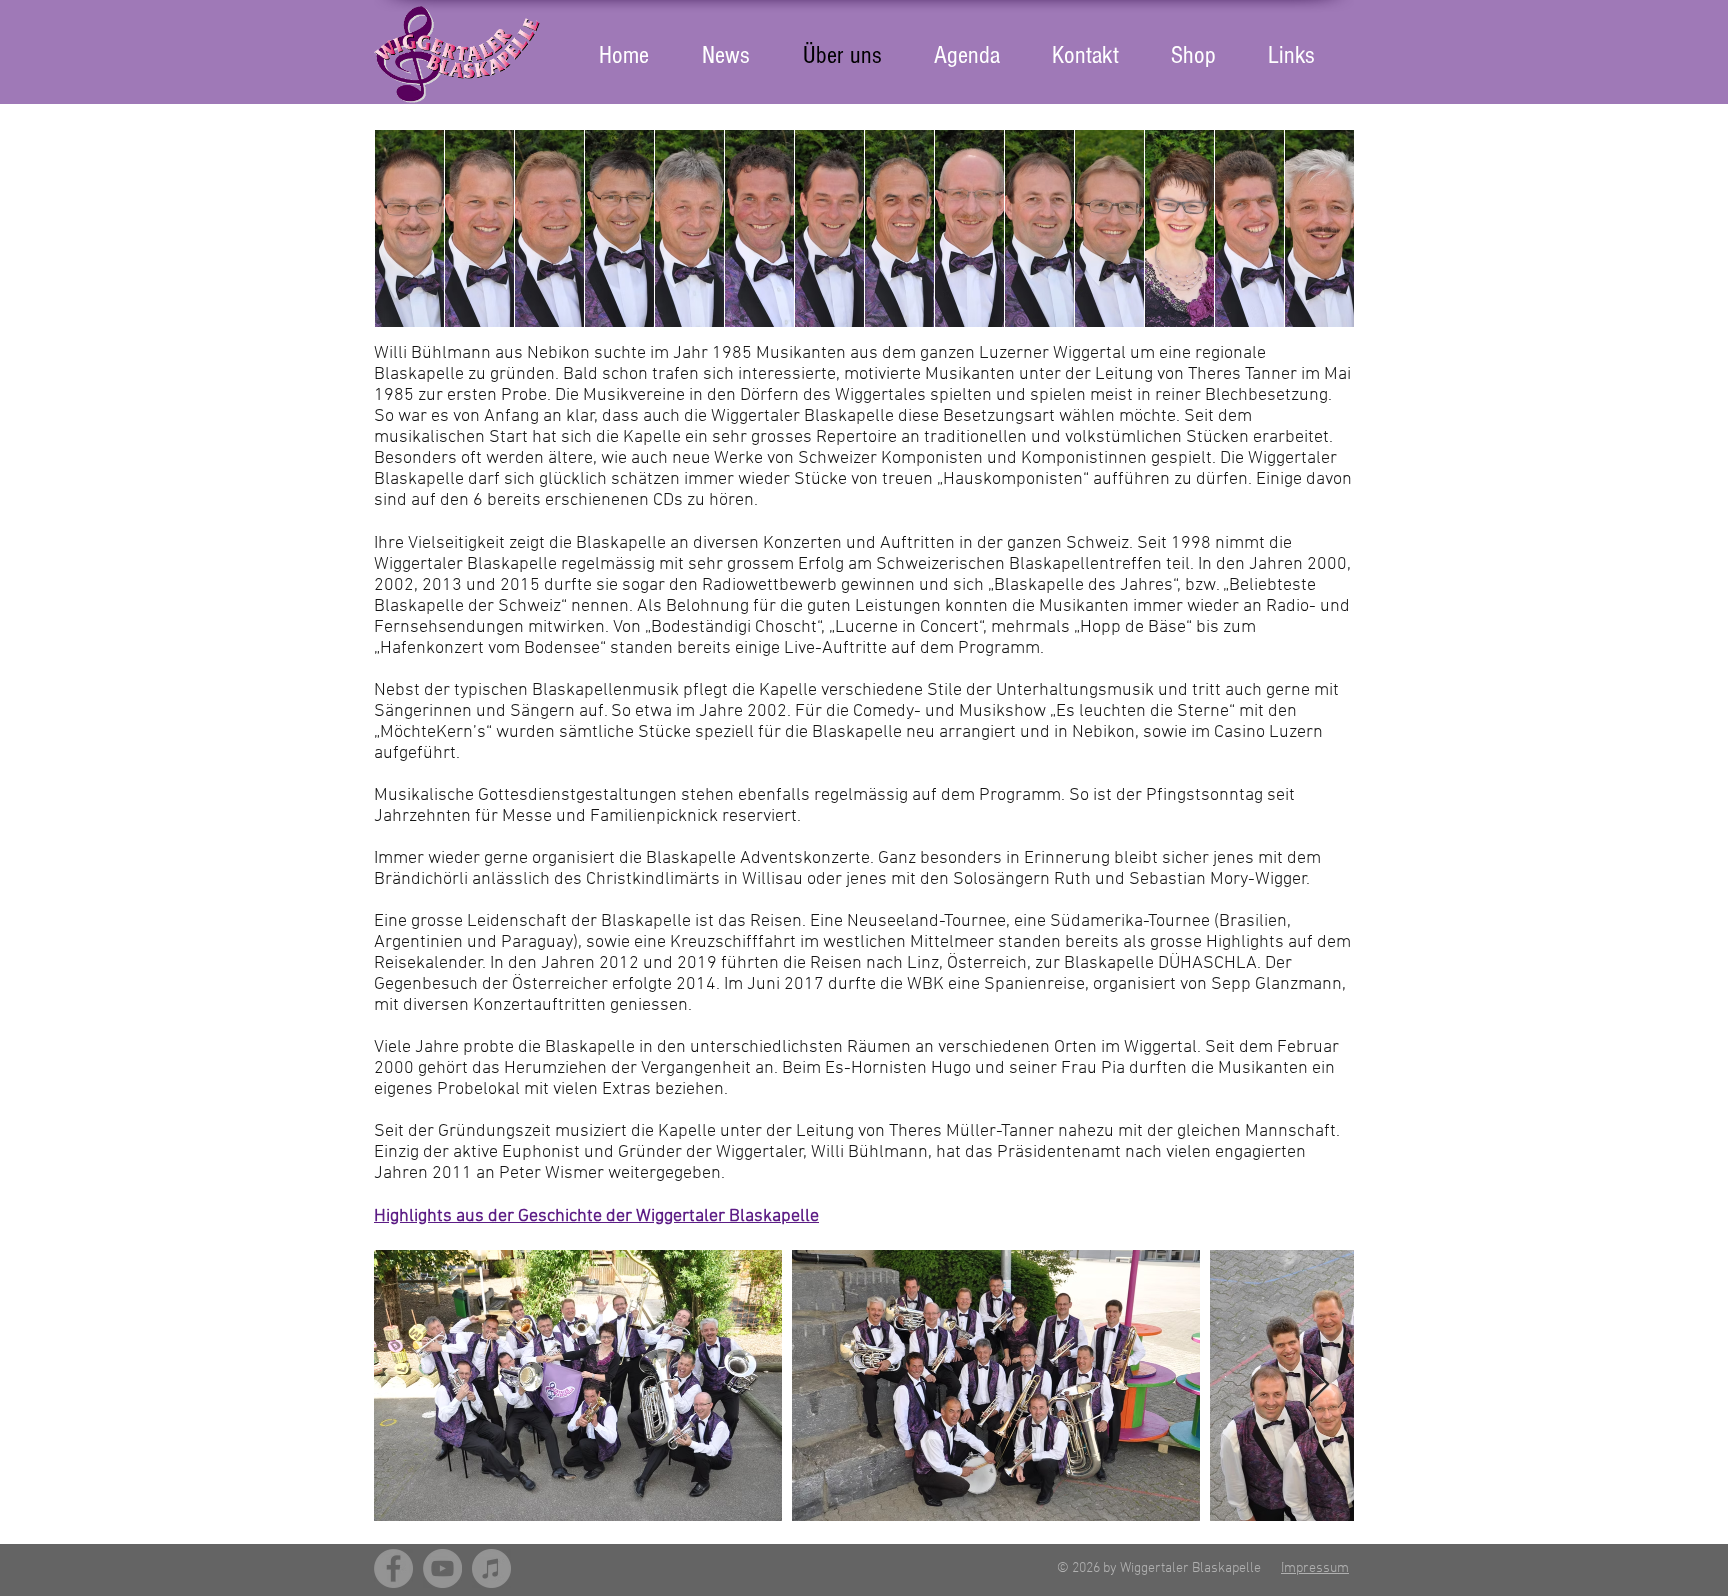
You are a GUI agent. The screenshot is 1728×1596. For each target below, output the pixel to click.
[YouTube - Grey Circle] (442, 1568)
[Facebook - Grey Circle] (393, 1568)
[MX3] (491, 1568)
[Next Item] (1319, 1385)
